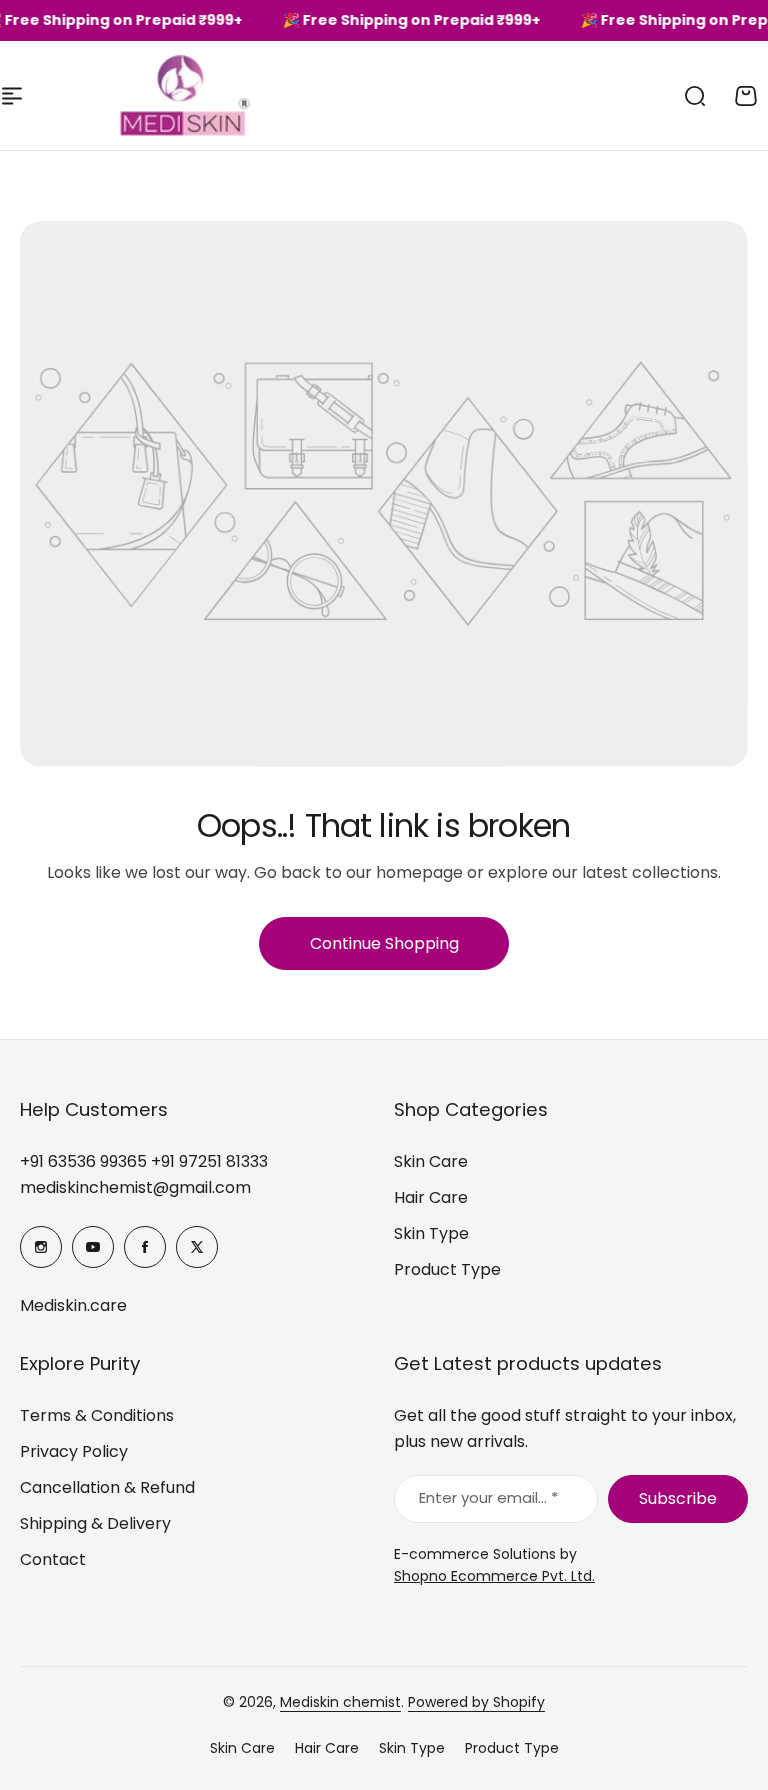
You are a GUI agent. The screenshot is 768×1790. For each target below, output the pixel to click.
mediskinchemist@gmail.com (135, 1187)
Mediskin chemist (340, 1702)
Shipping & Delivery (95, 1523)
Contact (53, 1559)
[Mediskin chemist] (150, 95)
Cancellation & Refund (107, 1487)
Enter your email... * (488, 1497)
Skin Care (431, 1161)
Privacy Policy (74, 1451)
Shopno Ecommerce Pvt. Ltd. (494, 1576)
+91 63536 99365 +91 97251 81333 (144, 1161)
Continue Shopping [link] (384, 943)
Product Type (447, 1269)
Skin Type (431, 1233)
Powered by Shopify (476, 1702)
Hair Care (431, 1197)
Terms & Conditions (97, 1415)
